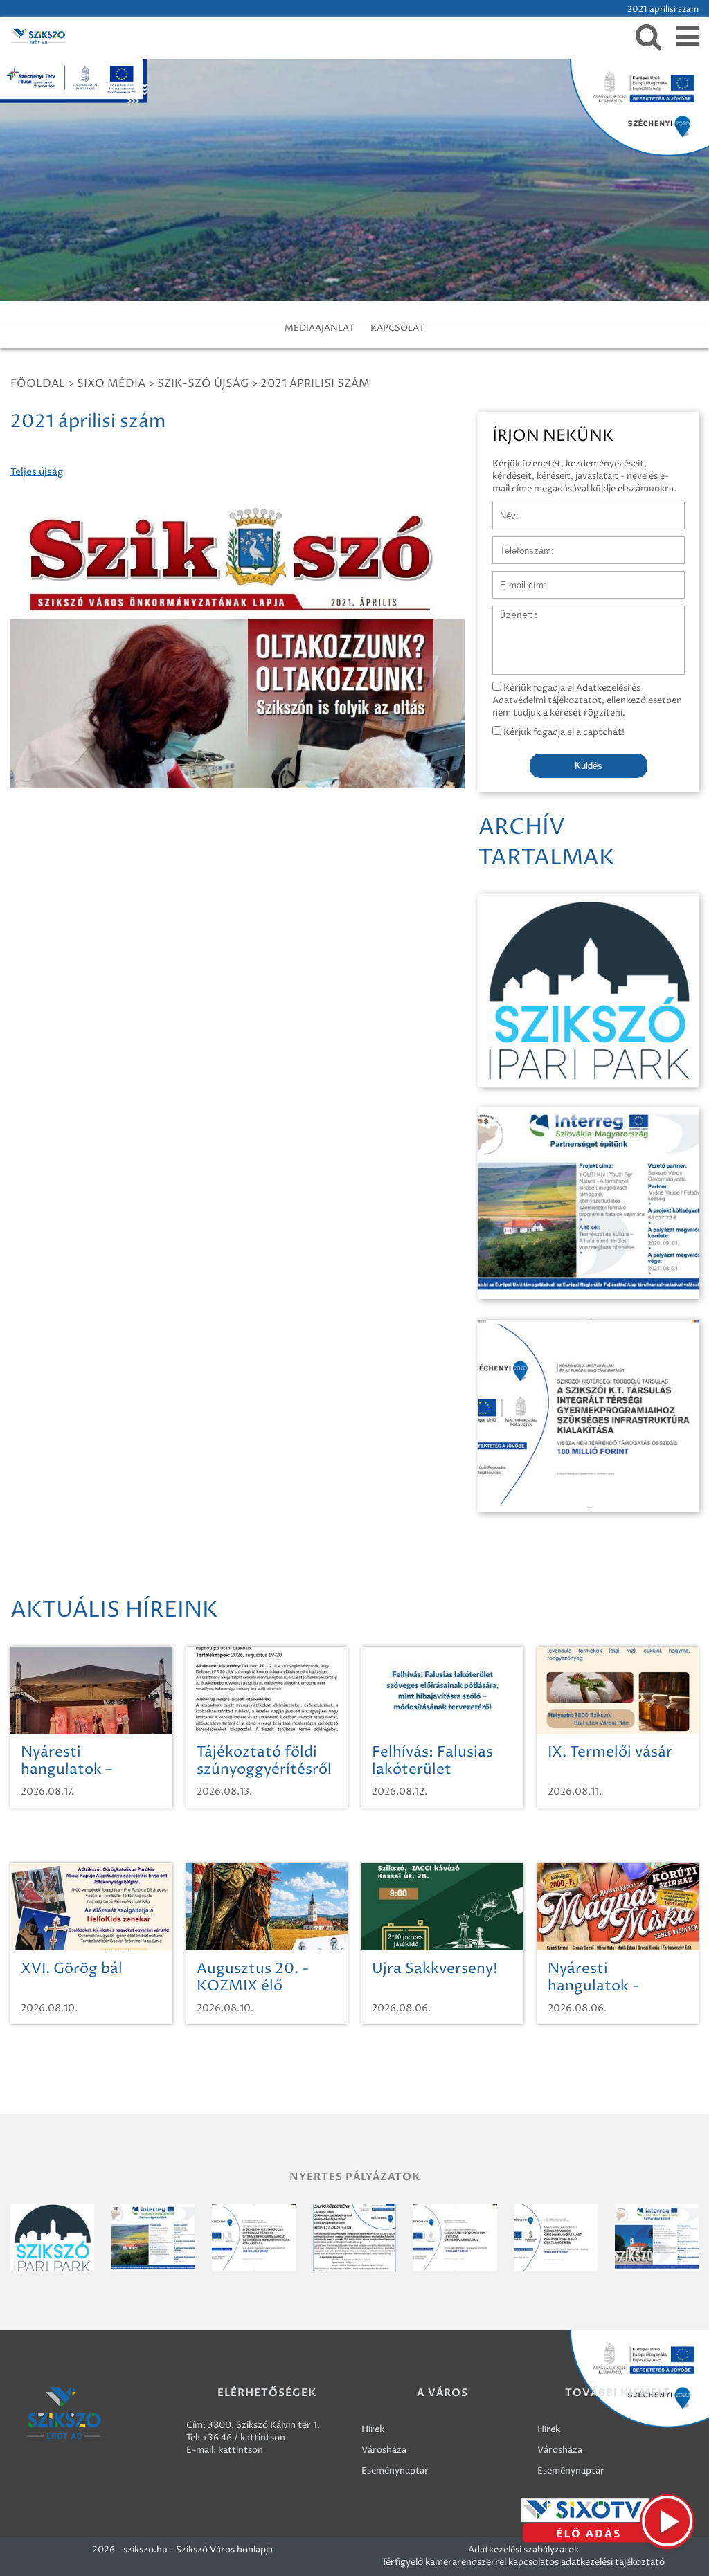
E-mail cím (515, 578)
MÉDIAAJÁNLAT (320, 328)
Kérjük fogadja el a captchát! (563, 732)
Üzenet (509, 613)
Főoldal (38, 383)
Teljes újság (37, 472)
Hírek (373, 2429)
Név (502, 509)
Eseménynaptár (395, 2471)
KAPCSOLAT (397, 328)
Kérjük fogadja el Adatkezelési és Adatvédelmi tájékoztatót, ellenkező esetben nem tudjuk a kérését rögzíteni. (587, 700)
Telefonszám (519, 543)
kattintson (241, 2450)
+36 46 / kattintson (244, 2438)
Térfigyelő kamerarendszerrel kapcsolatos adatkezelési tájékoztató (523, 2562)
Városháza (384, 2450)
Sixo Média (111, 383)
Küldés (589, 766)
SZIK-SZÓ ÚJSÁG (203, 383)
